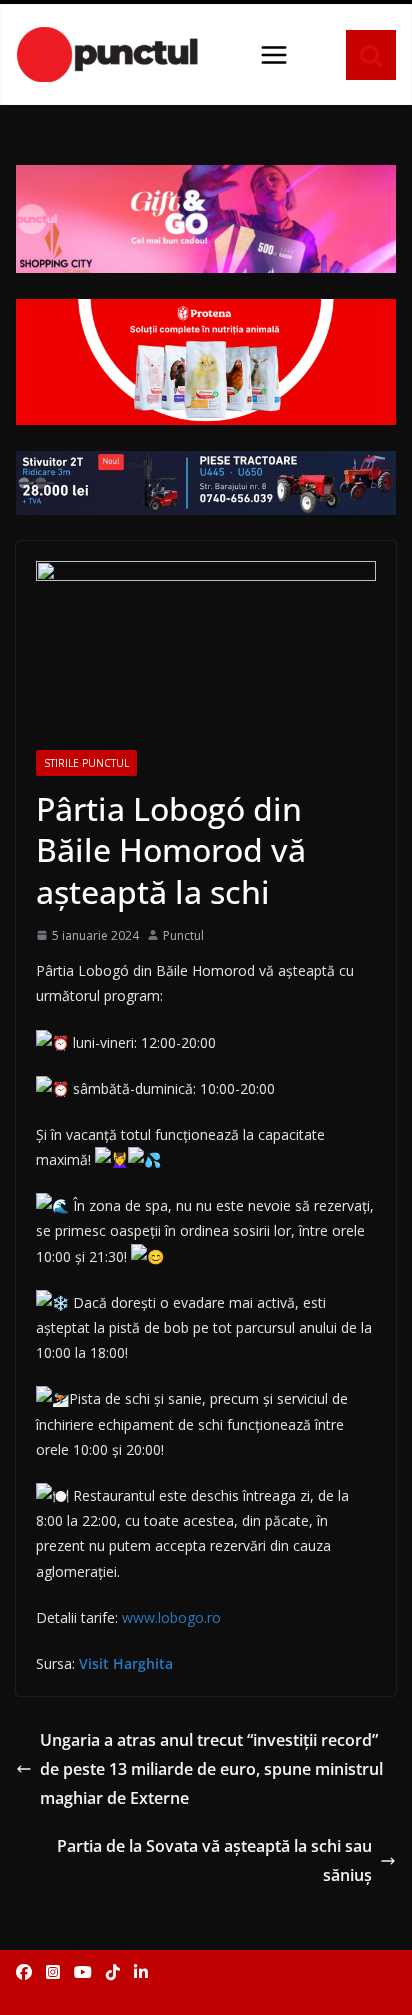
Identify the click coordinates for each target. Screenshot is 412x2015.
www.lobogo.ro (171, 1617)
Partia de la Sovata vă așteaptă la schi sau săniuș (214, 1860)
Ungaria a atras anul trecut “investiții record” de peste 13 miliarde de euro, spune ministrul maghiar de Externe (211, 1769)
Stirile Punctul (86, 763)
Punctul (183, 935)
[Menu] (274, 55)
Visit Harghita (126, 1663)
